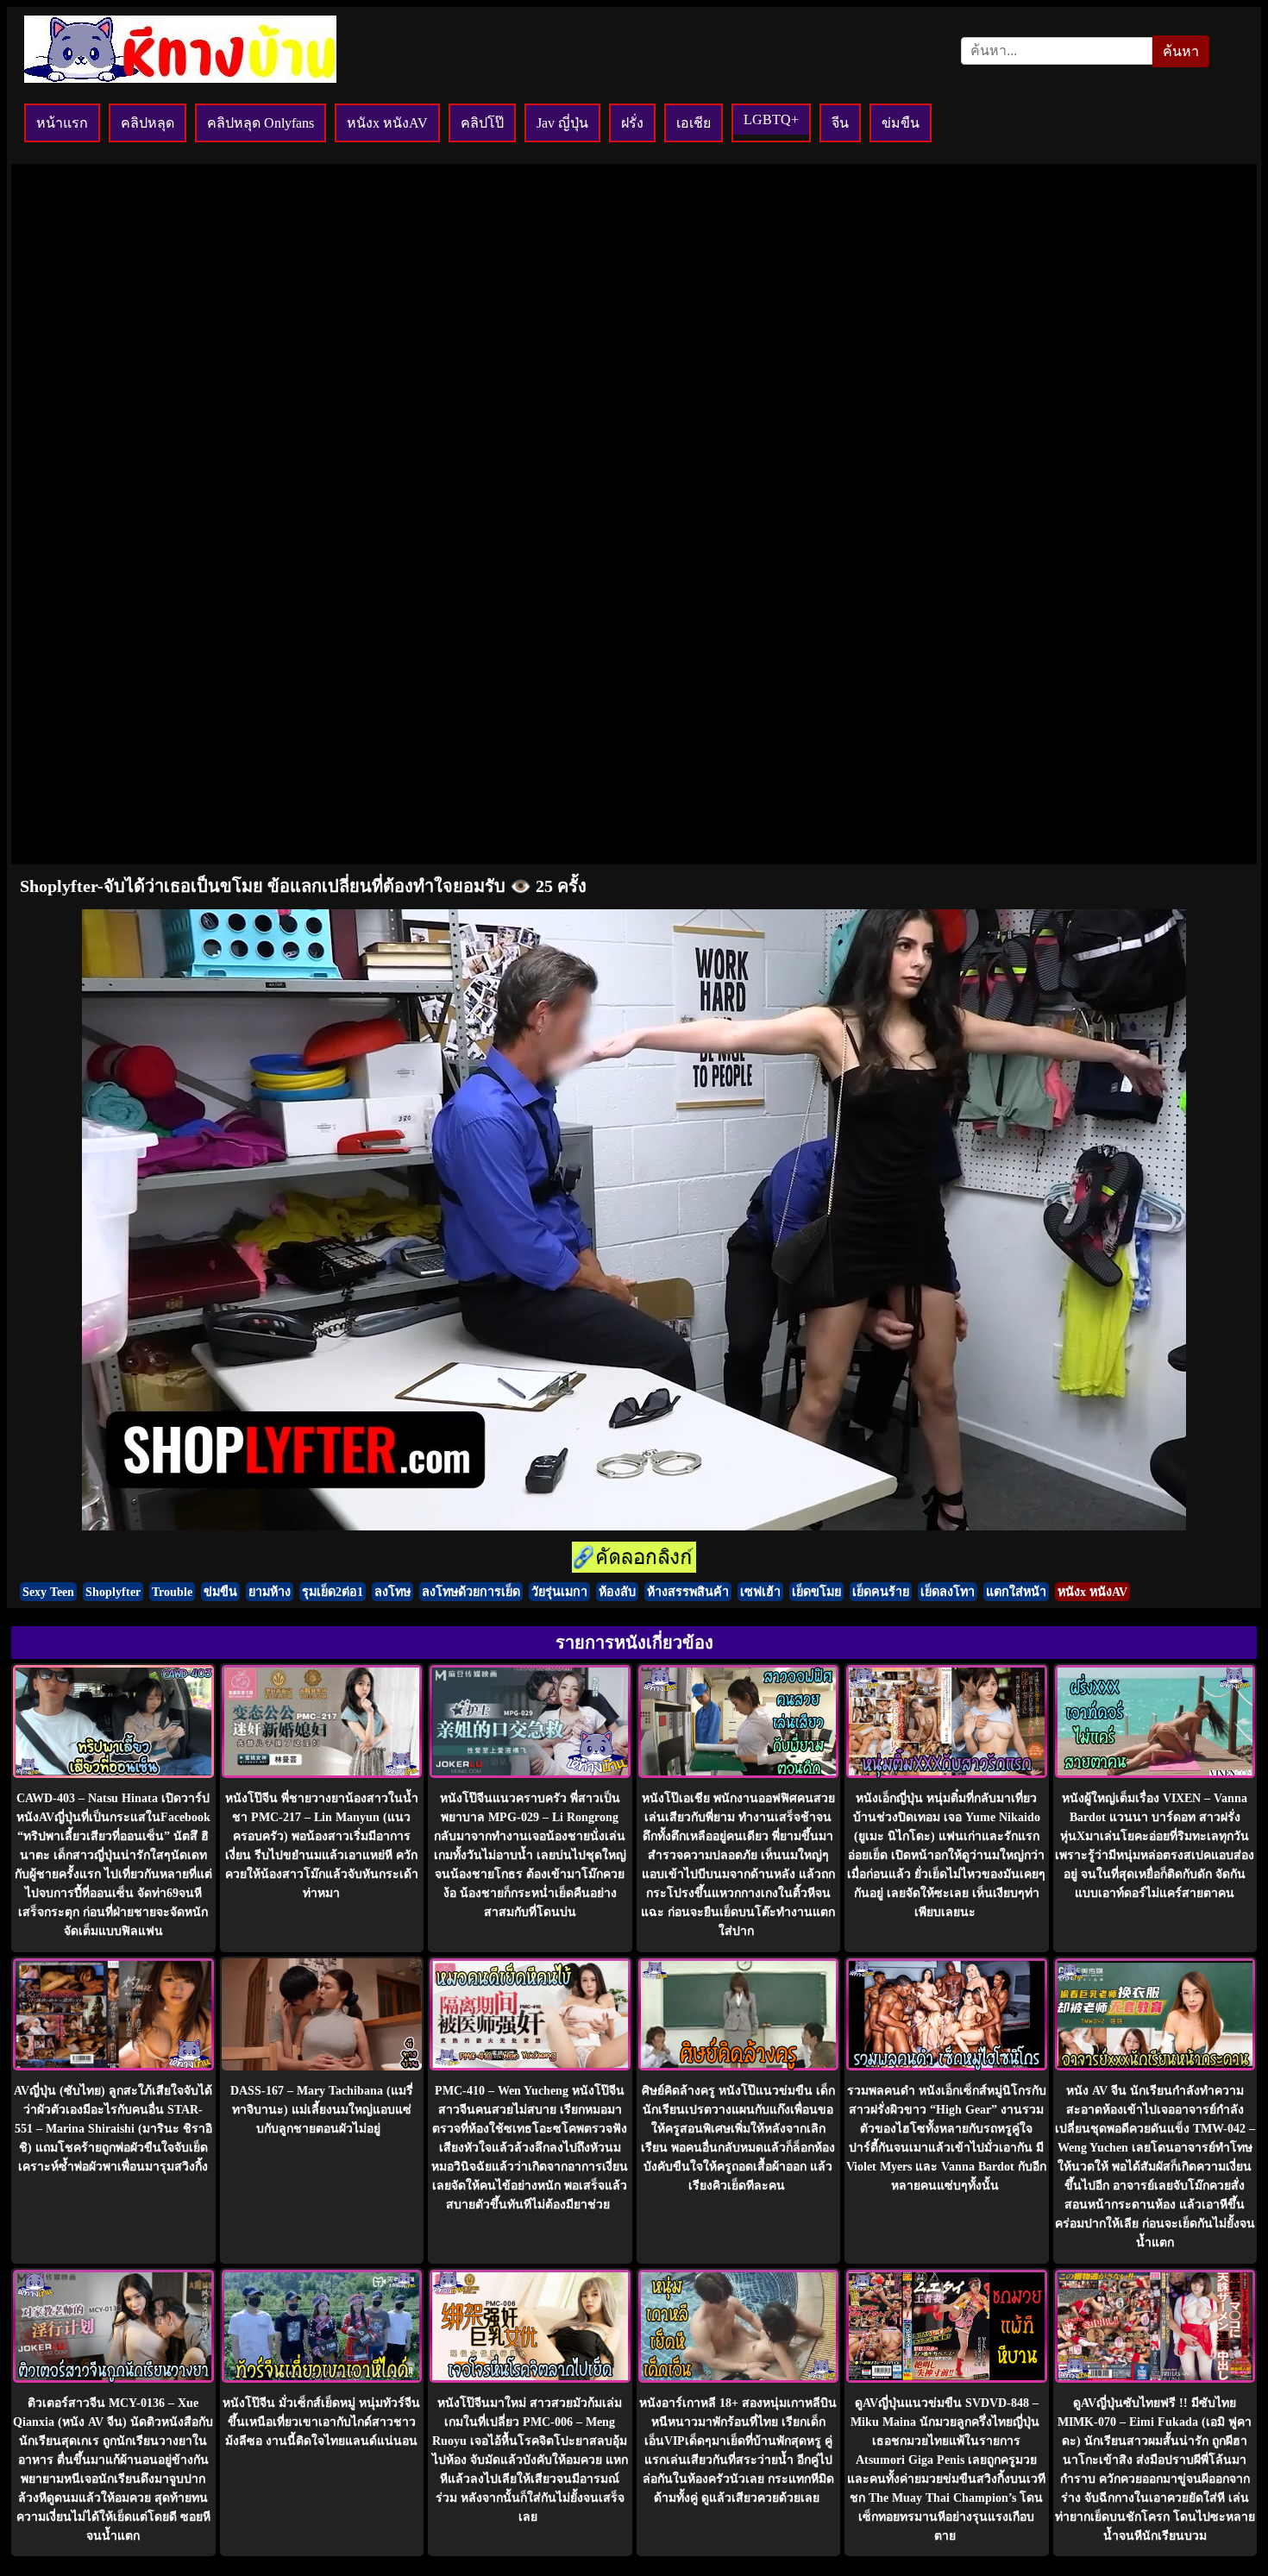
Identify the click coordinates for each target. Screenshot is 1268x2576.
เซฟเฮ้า (760, 1592)
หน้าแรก (62, 123)
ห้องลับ (617, 1592)
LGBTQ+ (771, 119)
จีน (840, 123)
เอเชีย (694, 123)
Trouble (172, 1592)
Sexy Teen (48, 1592)
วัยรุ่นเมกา (559, 1592)
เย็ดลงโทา (948, 1592)
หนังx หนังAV (387, 123)
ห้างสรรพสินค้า (688, 1592)
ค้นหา (1181, 51)
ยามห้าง (270, 1592)
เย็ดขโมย (816, 1592)
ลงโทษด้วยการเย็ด (471, 1592)
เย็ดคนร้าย (881, 1592)
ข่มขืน (901, 123)
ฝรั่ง (632, 123)
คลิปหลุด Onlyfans (261, 123)
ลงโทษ (392, 1592)
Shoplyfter (113, 1592)
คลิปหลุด (148, 123)
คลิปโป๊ (482, 123)
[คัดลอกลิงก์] (634, 1558)
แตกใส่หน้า (1016, 1592)
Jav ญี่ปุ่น (562, 123)
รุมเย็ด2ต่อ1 (333, 1592)
